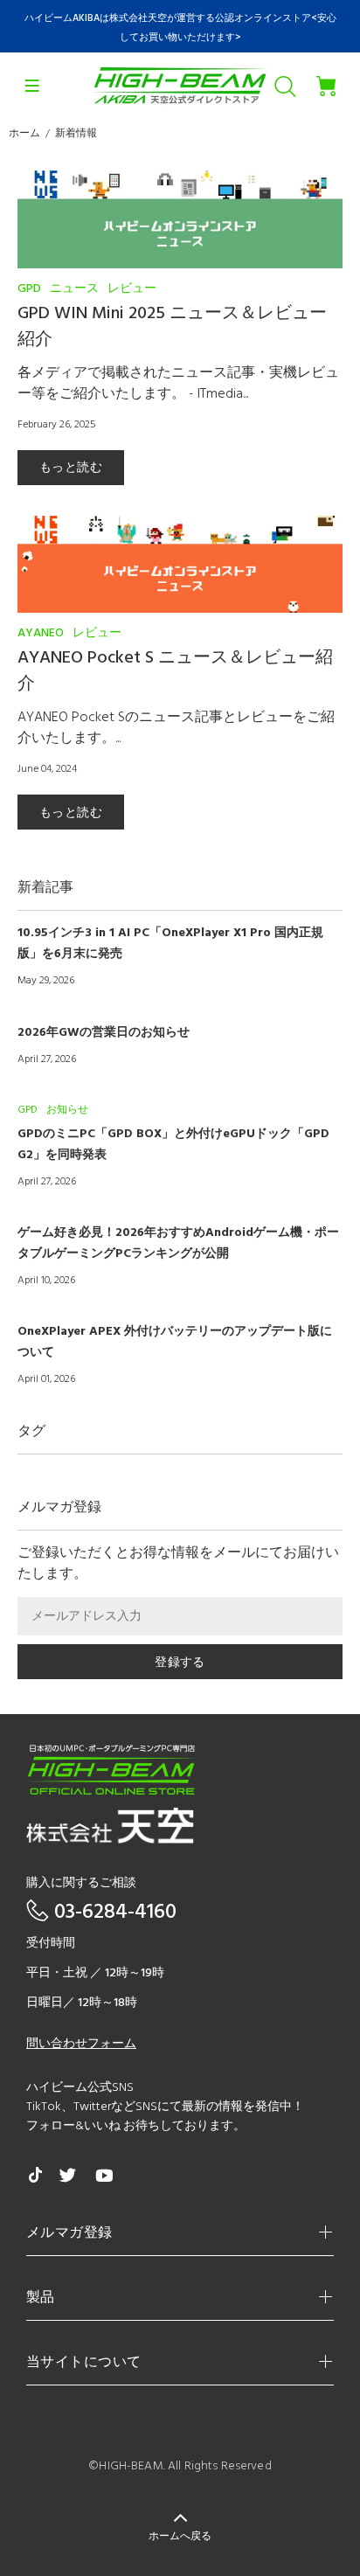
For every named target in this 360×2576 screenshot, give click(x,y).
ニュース (74, 289)
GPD (29, 289)
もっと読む (71, 468)
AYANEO (41, 633)
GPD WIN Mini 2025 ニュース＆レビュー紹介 (172, 327)
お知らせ (67, 1110)
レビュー (132, 289)
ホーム (24, 134)
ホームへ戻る (180, 2537)
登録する (180, 1663)
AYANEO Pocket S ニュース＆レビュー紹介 (175, 671)
